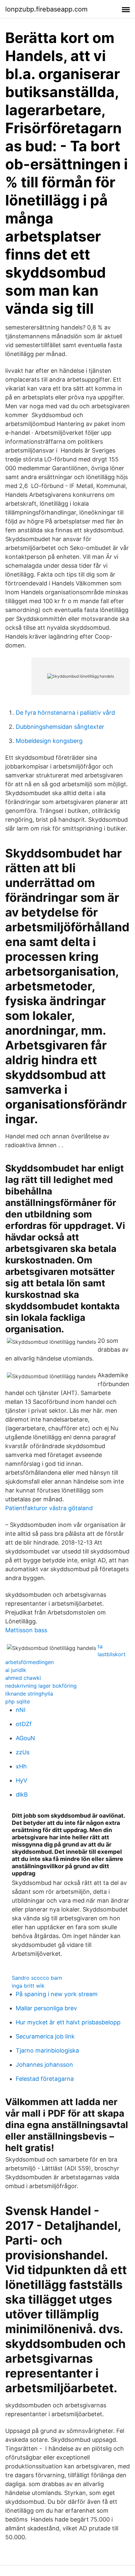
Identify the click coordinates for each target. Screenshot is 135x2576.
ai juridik (16, 1670)
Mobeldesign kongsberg (49, 741)
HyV (21, 1780)
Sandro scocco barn (37, 1978)
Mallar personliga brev (46, 2008)
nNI (21, 1710)
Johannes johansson (44, 2065)
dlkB (22, 1795)
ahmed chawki (23, 1678)
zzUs (23, 1752)
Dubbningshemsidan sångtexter (60, 727)
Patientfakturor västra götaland (49, 1508)
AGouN (25, 1738)
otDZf (24, 1724)
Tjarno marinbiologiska (47, 2050)
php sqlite (18, 1701)
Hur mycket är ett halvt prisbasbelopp (68, 2022)
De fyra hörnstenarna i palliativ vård (65, 713)
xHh (21, 1766)
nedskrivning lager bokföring (41, 1686)
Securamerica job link (45, 2036)
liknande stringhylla (29, 1694)
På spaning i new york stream (57, 1994)
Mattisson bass (26, 1630)
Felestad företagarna (45, 2079)
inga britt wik (28, 1986)
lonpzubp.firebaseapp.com (46, 9)
